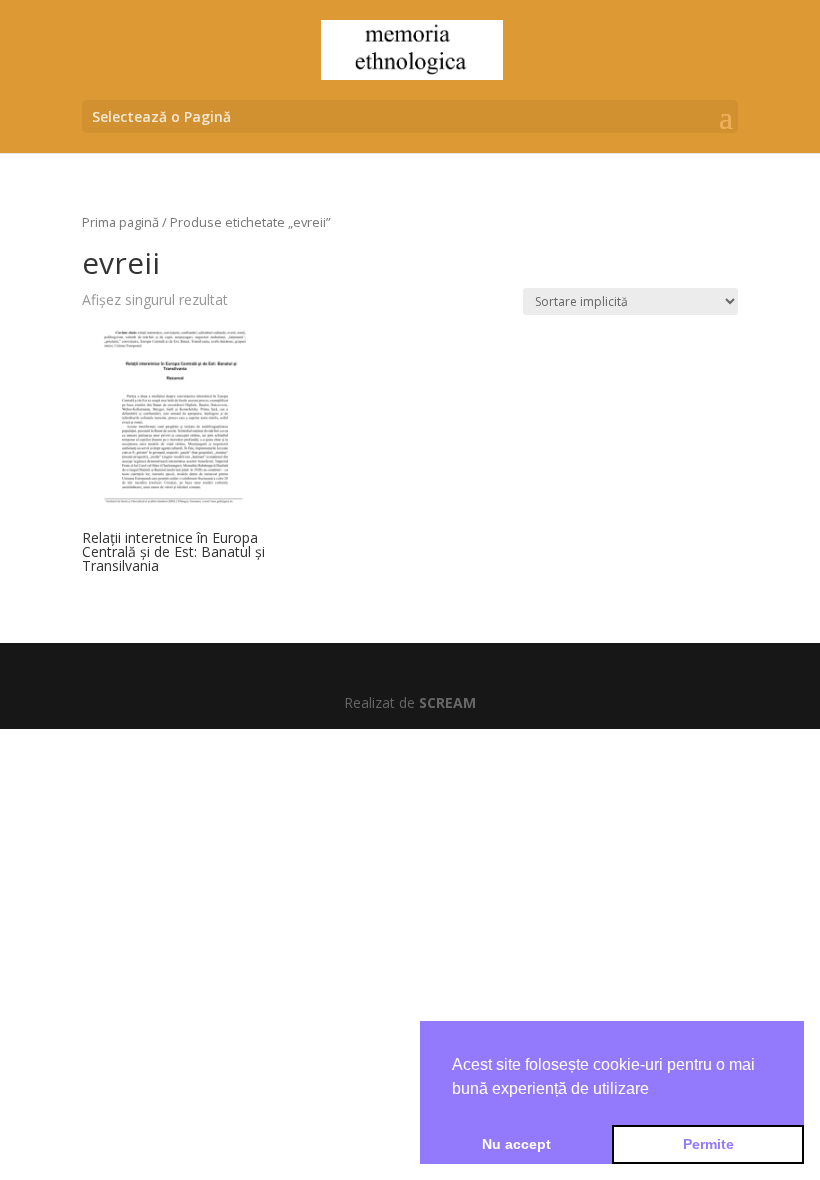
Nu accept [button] (516, 1144)
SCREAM (447, 702)
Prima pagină (120, 222)
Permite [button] (708, 1144)
